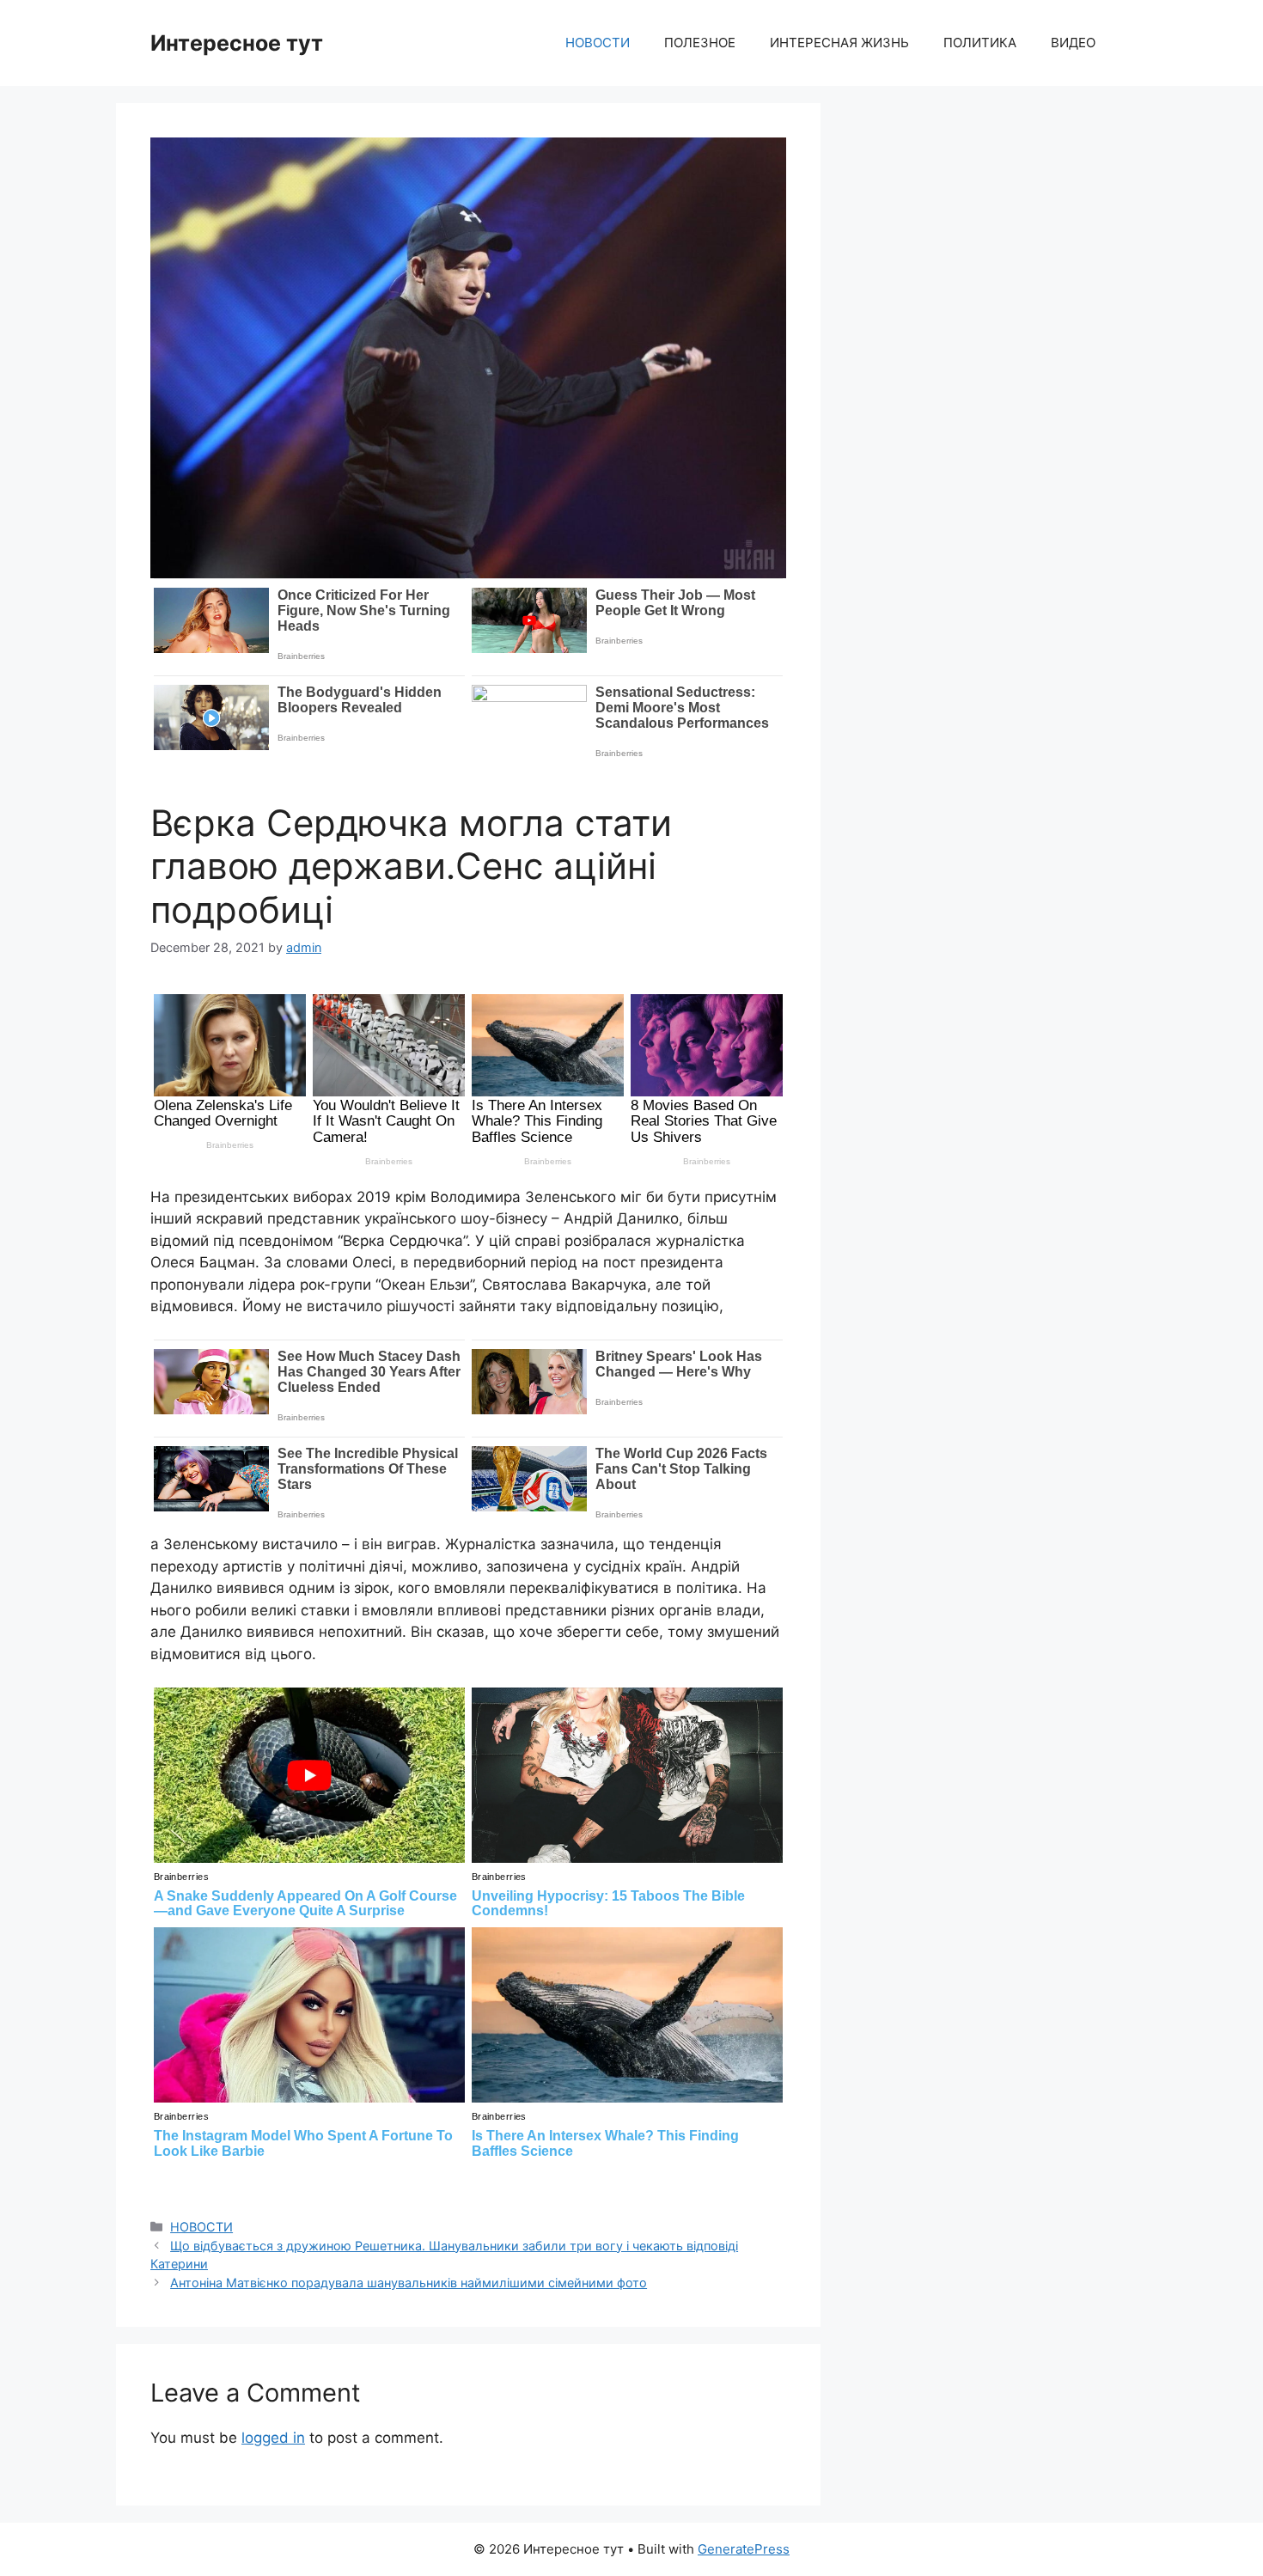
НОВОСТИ (598, 43)
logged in (273, 2438)
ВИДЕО (1073, 43)
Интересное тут (237, 43)
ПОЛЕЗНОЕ (700, 43)
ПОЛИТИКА (980, 43)
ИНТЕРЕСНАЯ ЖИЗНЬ (839, 43)
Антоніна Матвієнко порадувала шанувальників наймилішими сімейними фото (409, 2283)
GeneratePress (744, 2549)
